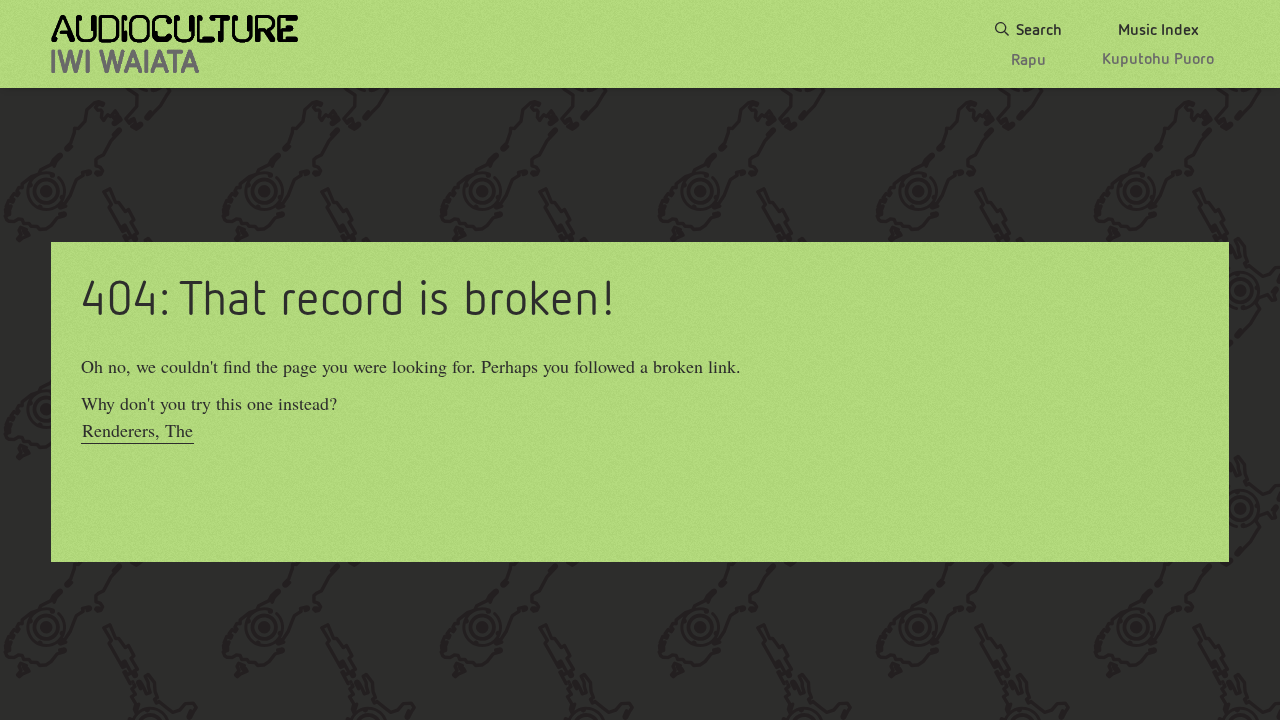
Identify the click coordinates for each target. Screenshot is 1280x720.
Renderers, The (137, 430)
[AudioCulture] (174, 44)
